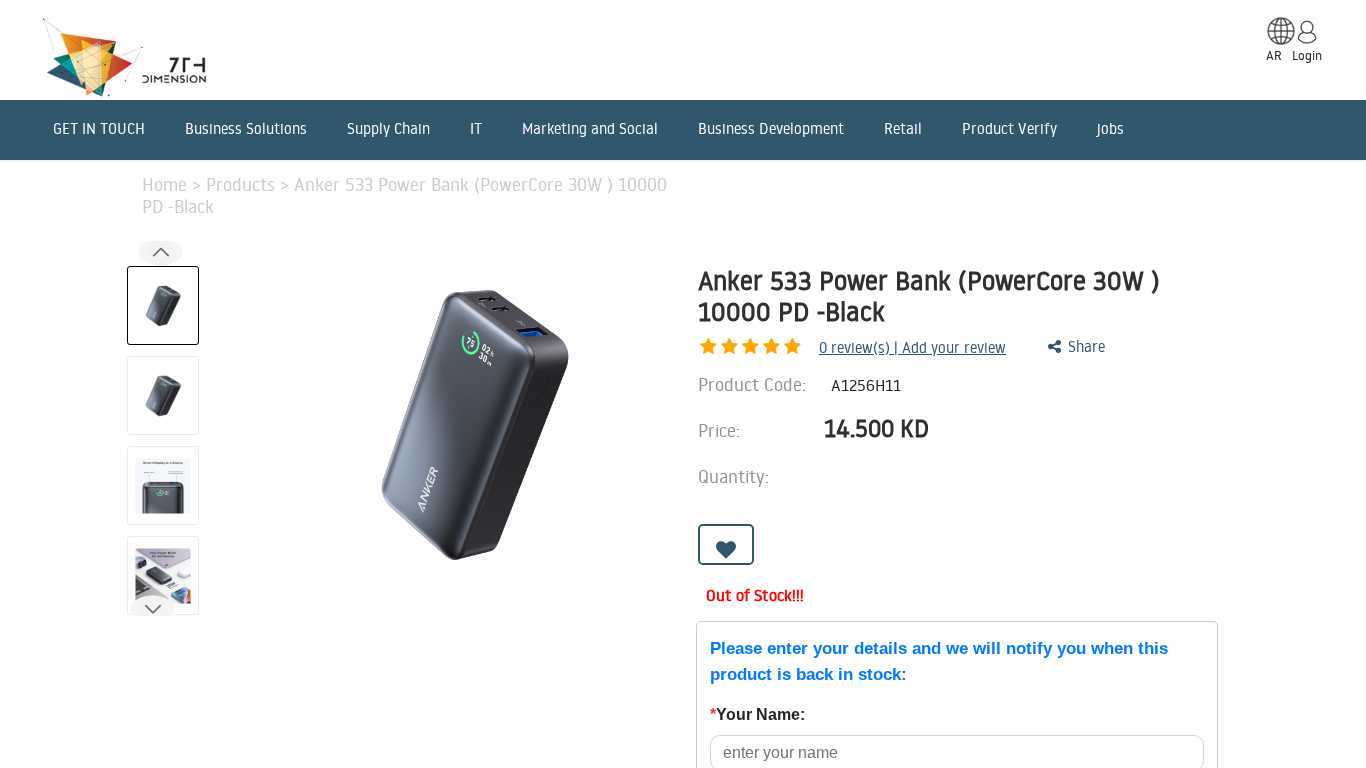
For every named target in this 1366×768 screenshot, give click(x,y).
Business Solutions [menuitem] (246, 128)
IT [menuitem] (476, 128)
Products (243, 184)
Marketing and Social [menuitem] (590, 128)
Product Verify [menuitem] (1009, 128)
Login (1307, 55)
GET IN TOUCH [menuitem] (99, 128)
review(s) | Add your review (912, 347)
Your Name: (757, 714)
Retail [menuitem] (903, 128)
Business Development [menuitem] (771, 128)
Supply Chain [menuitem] (388, 128)
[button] (152, 608)
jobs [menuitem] (1110, 128)
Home (167, 184)
